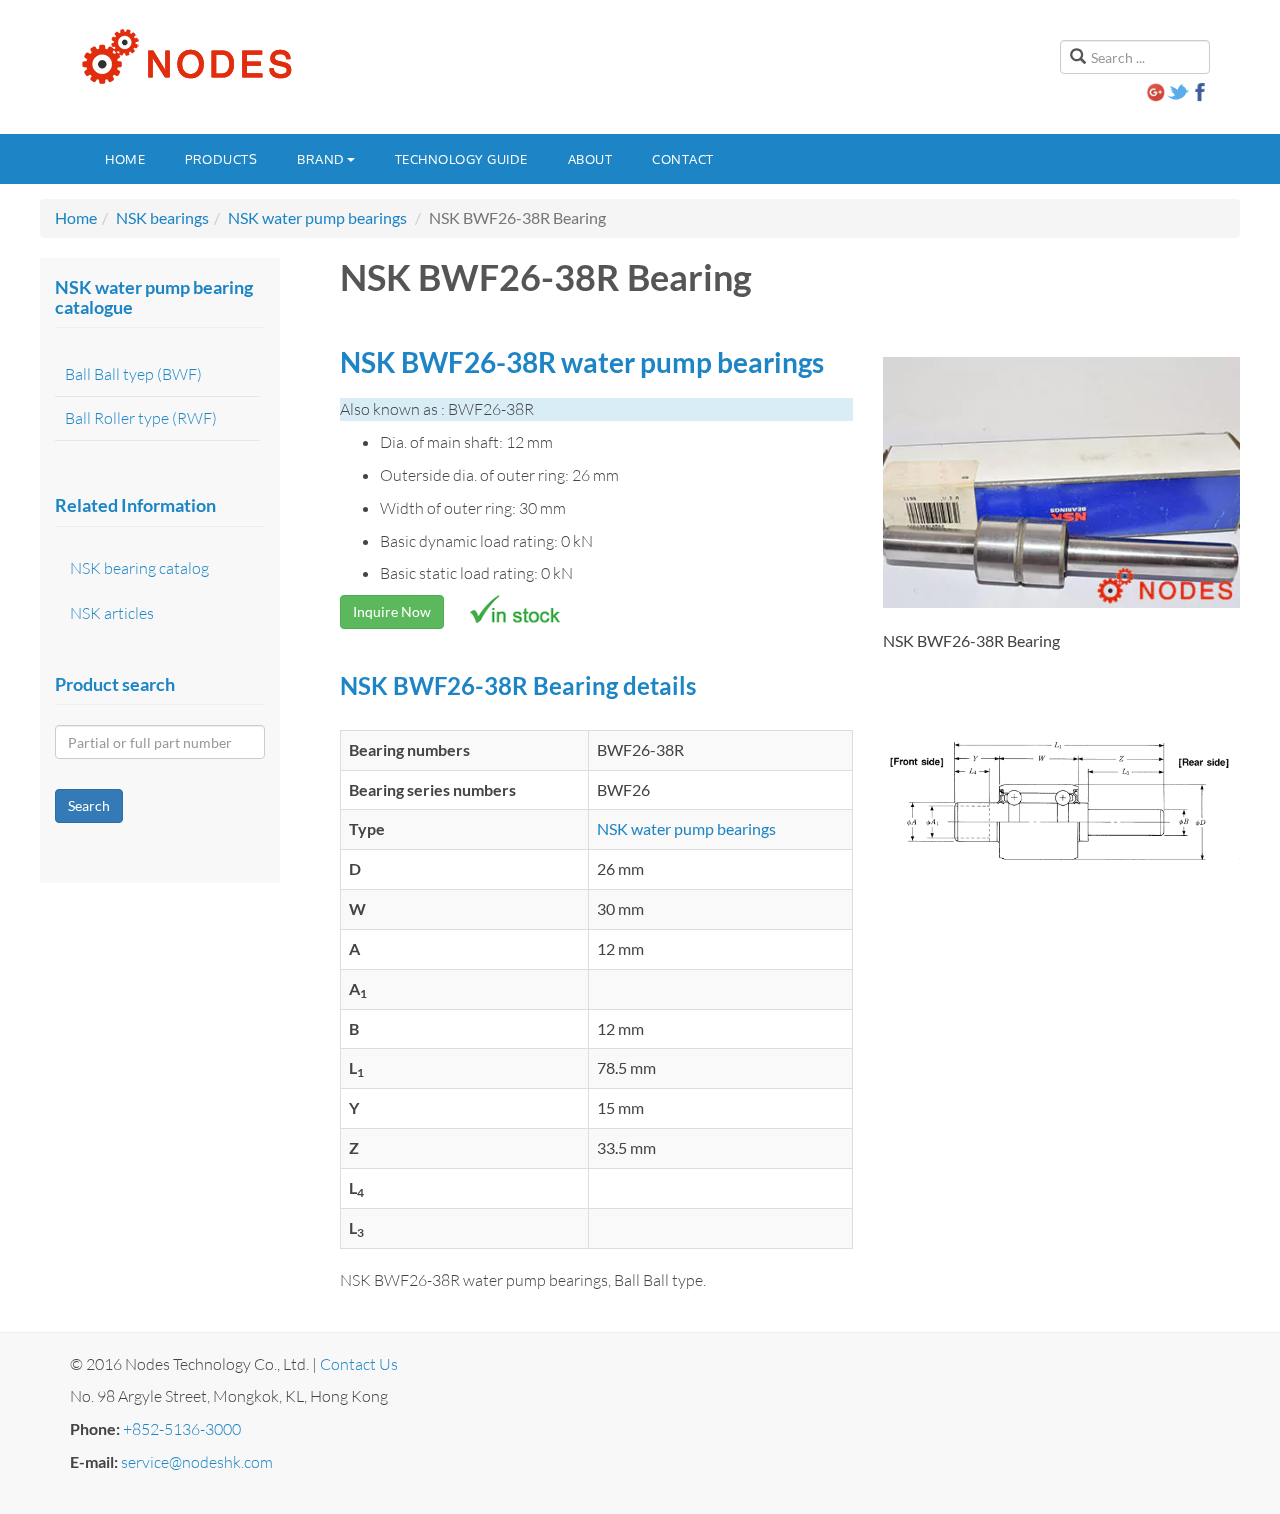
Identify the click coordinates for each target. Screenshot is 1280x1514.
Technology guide (461, 159)
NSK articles (112, 613)
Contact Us (359, 1364)
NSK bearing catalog (139, 568)
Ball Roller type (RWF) (141, 418)
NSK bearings (162, 217)
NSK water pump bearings (317, 217)
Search (89, 805)
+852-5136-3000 (182, 1429)
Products (221, 159)
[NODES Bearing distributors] (185, 57)
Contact (683, 159)
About (590, 159)
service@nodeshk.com (197, 1462)
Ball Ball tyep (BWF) (133, 374)
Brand (321, 159)
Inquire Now (392, 611)
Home (125, 159)
